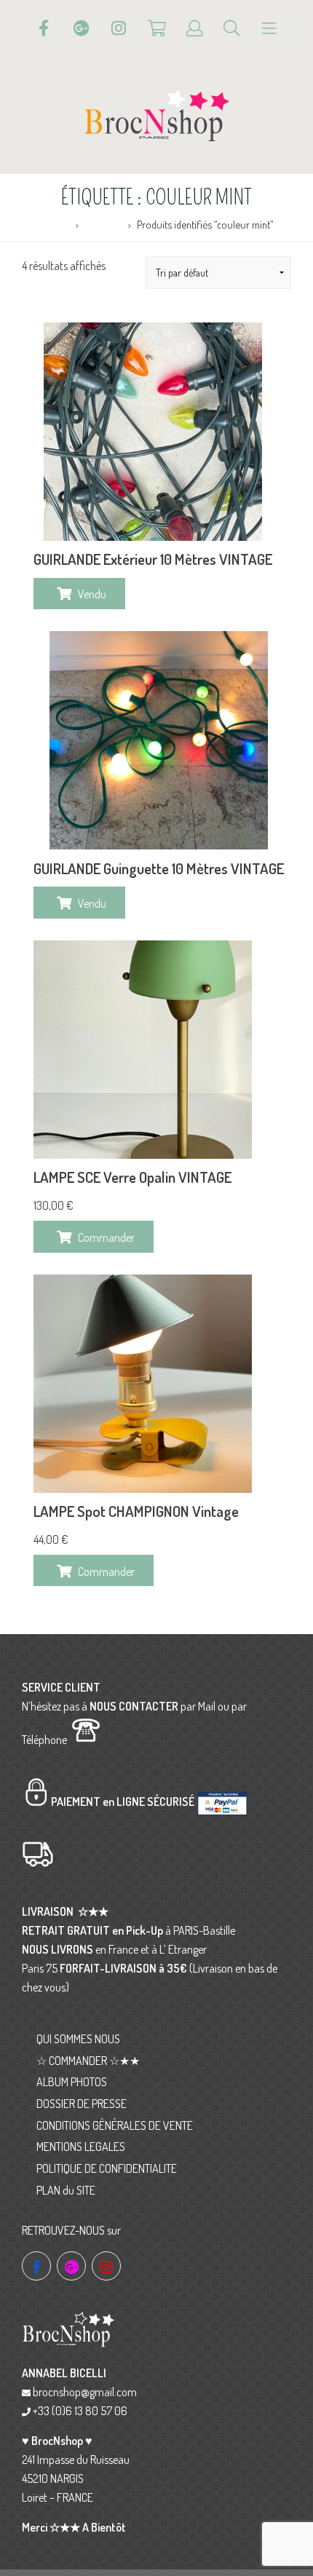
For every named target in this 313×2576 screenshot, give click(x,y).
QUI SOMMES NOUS (78, 2039)
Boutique (104, 224)
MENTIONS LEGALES (81, 2147)
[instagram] (106, 2266)
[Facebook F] (44, 28)
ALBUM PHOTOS (72, 2082)
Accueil (56, 224)
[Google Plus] (82, 28)
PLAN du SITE (66, 2190)
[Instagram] (119, 28)
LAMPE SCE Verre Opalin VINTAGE (132, 1177)
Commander (106, 1237)
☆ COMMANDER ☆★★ (88, 2061)
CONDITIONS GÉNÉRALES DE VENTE (115, 2125)
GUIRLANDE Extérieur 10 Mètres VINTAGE (153, 559)
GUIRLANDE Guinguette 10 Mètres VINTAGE (159, 868)
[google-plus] (71, 2266)
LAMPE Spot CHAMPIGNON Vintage (136, 1511)
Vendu (92, 594)
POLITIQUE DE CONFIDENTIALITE (107, 2168)
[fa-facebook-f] (36, 2266)
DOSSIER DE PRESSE (82, 2104)
